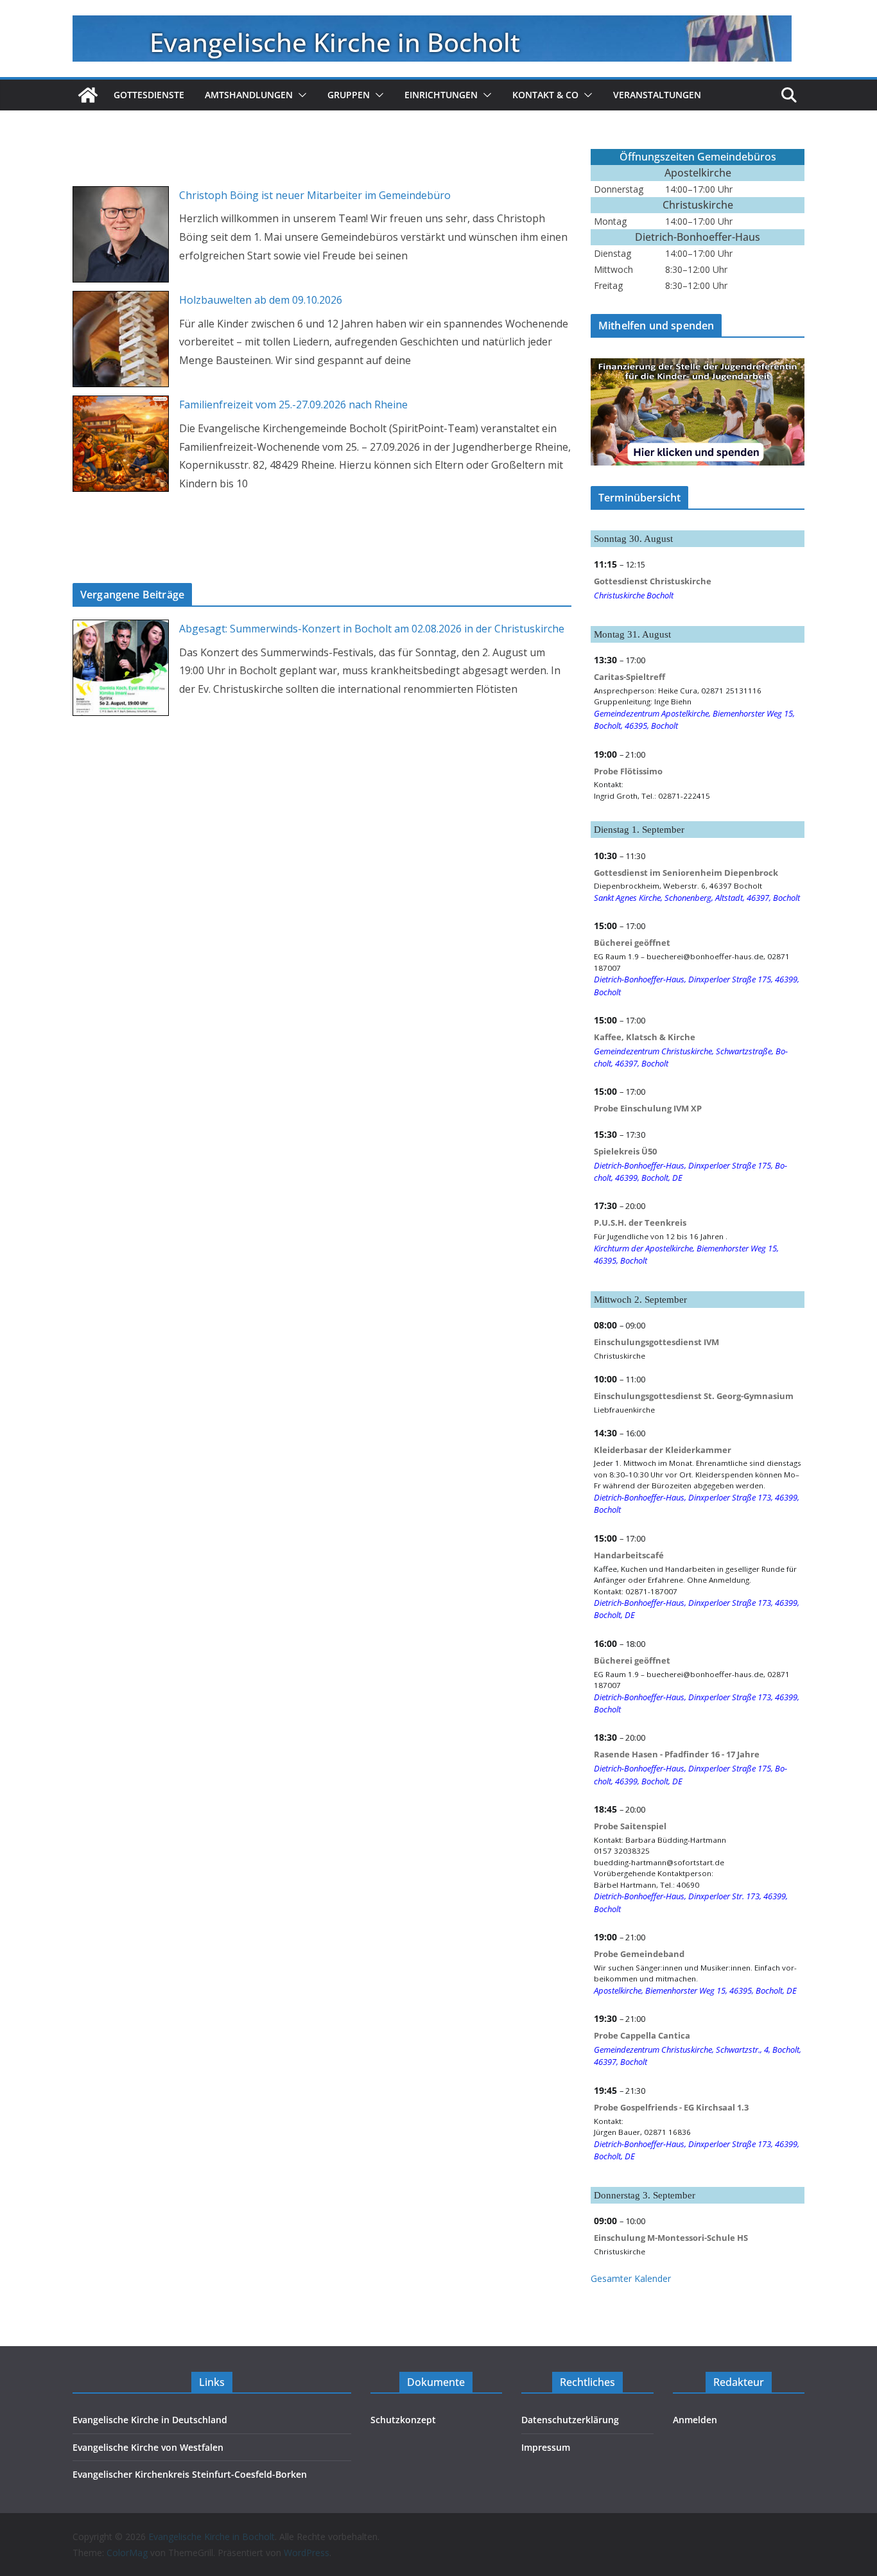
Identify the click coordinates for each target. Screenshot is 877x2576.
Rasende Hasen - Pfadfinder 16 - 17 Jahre (677, 1754)
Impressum (546, 2447)
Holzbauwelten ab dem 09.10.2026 (261, 300)
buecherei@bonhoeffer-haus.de (705, 956)
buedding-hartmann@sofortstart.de (659, 1862)
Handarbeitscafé (629, 1555)
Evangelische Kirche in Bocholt (335, 42)
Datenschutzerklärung (570, 2420)
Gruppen (349, 95)
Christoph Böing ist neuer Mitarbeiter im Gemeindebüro (315, 195)
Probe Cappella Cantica (642, 2035)
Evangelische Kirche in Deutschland (150, 2420)
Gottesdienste (149, 95)
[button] (300, 95)
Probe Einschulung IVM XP (648, 1108)
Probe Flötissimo (628, 771)
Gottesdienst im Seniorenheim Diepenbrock (686, 873)
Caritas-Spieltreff (630, 677)
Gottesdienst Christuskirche (653, 581)
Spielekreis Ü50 (625, 1151)
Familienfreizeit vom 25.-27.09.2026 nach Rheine (293, 405)
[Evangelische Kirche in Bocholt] (88, 95)
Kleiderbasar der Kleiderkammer (663, 1450)
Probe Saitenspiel (630, 1826)
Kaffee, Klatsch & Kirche (645, 1037)
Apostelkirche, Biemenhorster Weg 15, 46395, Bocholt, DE (695, 1990)
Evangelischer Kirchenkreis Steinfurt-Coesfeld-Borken (190, 2474)
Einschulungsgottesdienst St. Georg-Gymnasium (694, 1396)
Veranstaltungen (657, 95)
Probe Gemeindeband (639, 1954)
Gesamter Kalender (631, 2278)
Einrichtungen (441, 95)
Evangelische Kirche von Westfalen (148, 2447)
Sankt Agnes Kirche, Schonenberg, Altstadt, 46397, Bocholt (697, 898)
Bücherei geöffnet (632, 943)
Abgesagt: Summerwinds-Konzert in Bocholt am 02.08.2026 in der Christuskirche (372, 629)
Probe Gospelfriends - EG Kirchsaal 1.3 (671, 2107)
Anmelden (695, 2420)
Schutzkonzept (403, 2420)
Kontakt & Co (545, 95)
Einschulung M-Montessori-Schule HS (671, 2238)
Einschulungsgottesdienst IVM (656, 1342)
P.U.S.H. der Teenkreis (640, 1223)
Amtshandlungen (249, 95)
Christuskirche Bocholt (634, 595)
